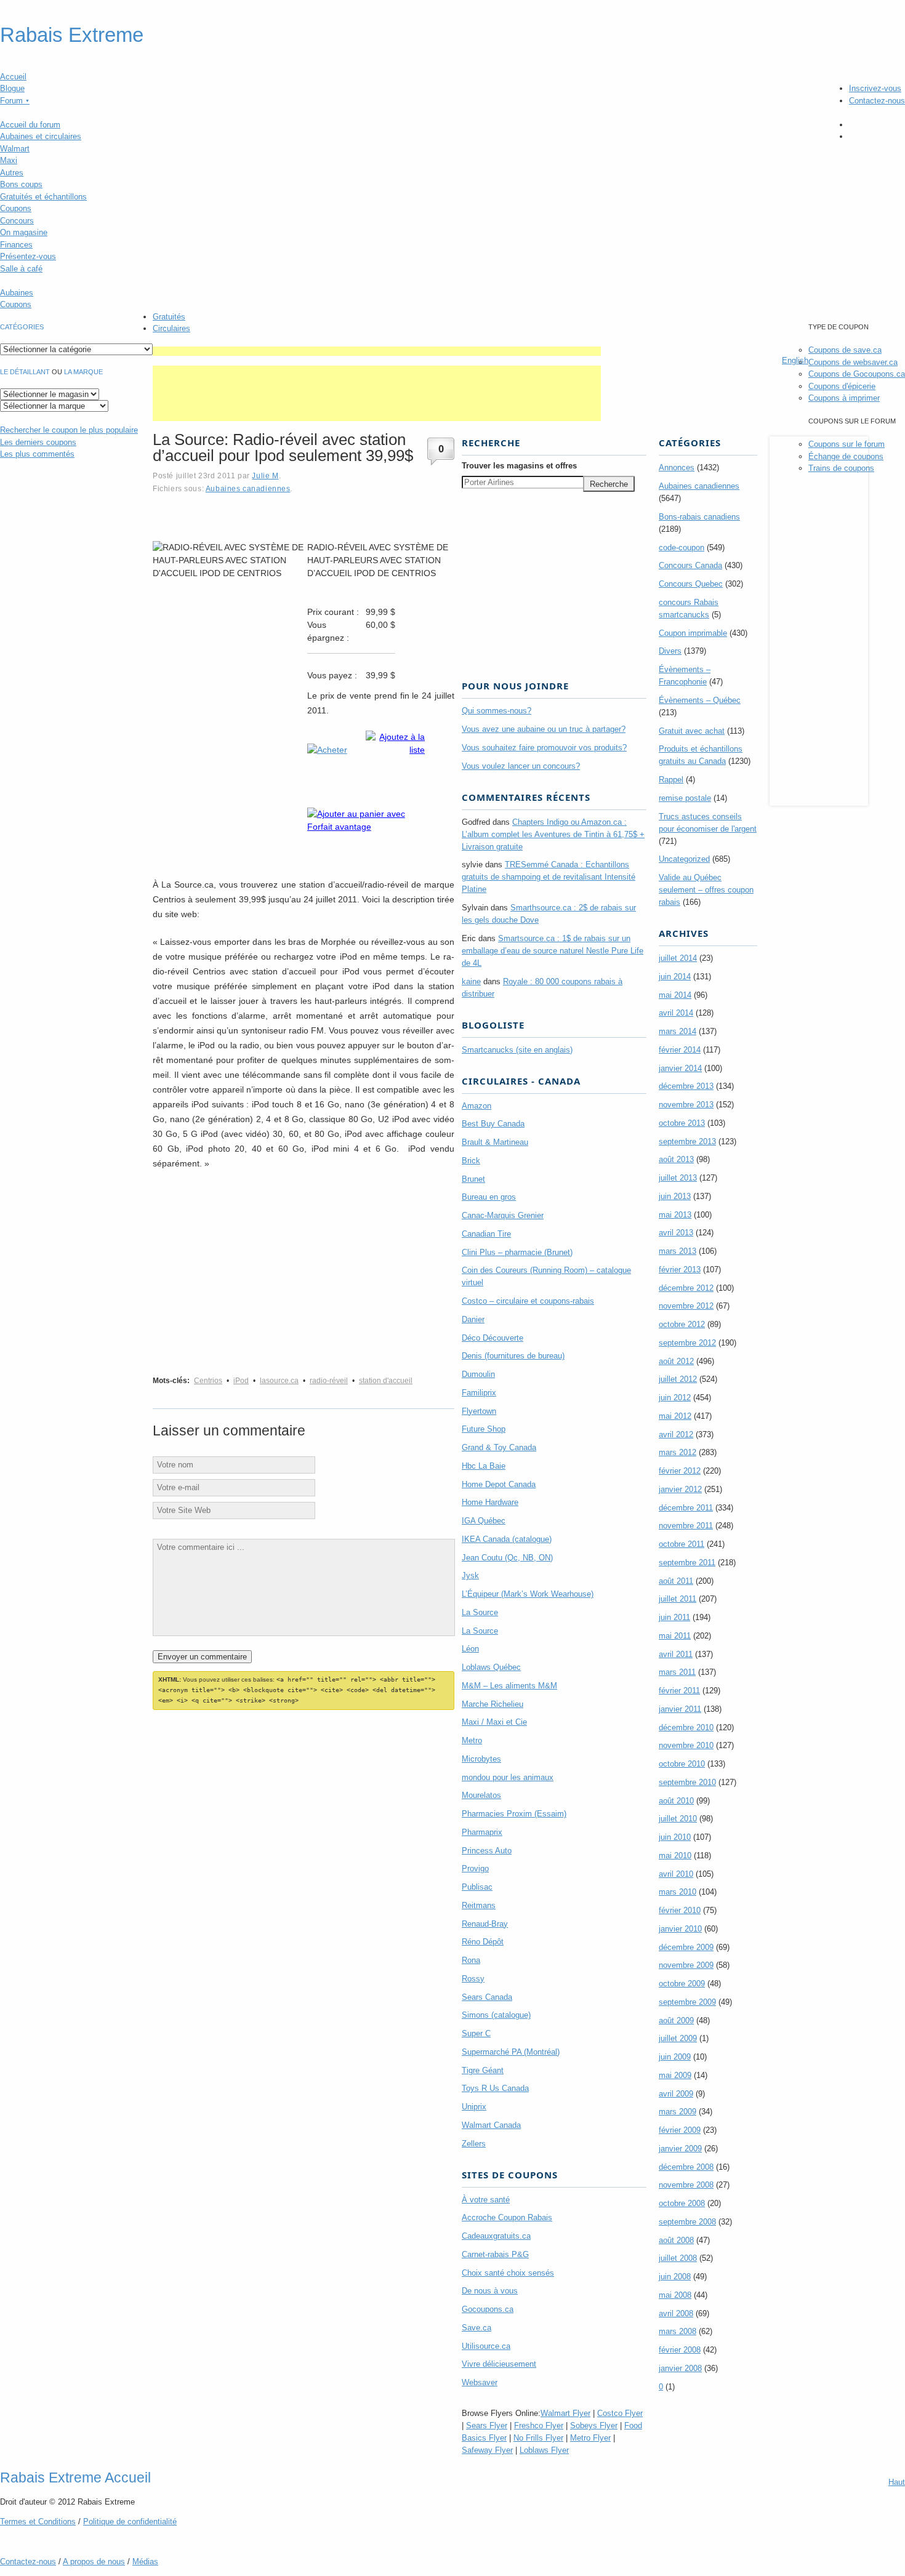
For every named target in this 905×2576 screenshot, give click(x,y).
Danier (473, 1319)
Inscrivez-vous (875, 88)
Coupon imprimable (693, 633)
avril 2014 (676, 1013)
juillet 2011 (678, 1599)
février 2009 (680, 2130)
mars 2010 (678, 1892)
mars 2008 (678, 2331)
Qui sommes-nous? (497, 711)
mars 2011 (677, 1672)
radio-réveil (329, 1381)
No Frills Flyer (538, 2438)
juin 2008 (675, 2277)
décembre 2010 (686, 1727)
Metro (472, 1740)
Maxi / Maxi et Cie (494, 1722)
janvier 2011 (680, 1709)
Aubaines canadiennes (248, 488)
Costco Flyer (620, 2413)
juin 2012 (675, 1398)
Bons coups (21, 184)
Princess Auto (487, 1851)
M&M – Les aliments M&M (509, 1686)
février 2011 (679, 1691)
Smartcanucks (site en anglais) (517, 1050)
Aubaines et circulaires (41, 136)
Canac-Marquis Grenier (503, 1215)
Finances (16, 245)
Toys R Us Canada (495, 2088)
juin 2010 (675, 1837)
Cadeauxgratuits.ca (496, 2236)
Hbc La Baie (484, 1466)
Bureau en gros (489, 1197)
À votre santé (486, 2200)
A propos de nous (94, 2562)
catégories (22, 327)
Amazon (477, 1106)
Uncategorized (684, 859)
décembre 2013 (686, 1086)
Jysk (470, 1575)
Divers (670, 651)
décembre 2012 (686, 1288)
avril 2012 (676, 1434)
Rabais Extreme (72, 35)
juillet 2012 (678, 1379)
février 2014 (680, 1050)
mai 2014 (675, 995)
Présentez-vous (28, 256)
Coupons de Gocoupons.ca (857, 374)
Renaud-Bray (485, 1924)
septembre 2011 (687, 1563)
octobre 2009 (682, 1984)
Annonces (677, 467)
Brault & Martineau (495, 1142)
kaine (471, 981)
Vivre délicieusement (499, 2364)
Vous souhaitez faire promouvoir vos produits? (544, 748)
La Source (480, 1612)
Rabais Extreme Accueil (75, 2478)
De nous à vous (490, 2291)
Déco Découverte (493, 1338)
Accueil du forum (30, 125)
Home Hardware (490, 1502)
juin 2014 (675, 977)
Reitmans (479, 1905)
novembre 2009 (686, 1965)
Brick (471, 1161)
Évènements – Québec (700, 700)
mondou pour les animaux (508, 1777)
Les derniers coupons (38, 442)
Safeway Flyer (487, 2450)
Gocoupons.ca (488, 2309)
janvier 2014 (680, 1068)
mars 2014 (678, 1031)
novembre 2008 (686, 2185)
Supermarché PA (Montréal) (511, 2052)
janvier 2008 (680, 2368)
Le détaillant (25, 372)
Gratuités (169, 317)
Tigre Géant (483, 2070)
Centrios (208, 1381)
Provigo (475, 1868)
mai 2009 (675, 2075)
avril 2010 (676, 1874)
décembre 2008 (686, 2167)
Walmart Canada (491, 2125)
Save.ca (477, 2328)
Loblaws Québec (491, 1667)
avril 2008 (676, 2313)
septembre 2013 (687, 1142)
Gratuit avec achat (692, 731)
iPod (241, 1381)
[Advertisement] (377, 351)
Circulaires (171, 328)
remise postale (685, 798)
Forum (15, 101)
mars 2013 (678, 1251)
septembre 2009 (687, 2002)
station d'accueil (386, 1381)
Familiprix (479, 1393)
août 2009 (676, 2020)
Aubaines (17, 293)
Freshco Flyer (539, 2426)
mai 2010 (675, 1856)
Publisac (477, 1887)
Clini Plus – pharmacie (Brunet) (517, 1252)
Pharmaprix (482, 1832)
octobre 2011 (682, 1544)
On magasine (24, 232)
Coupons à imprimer (844, 398)
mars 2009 (678, 2112)
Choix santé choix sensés (508, 2273)
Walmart (15, 149)
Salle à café (21, 269)
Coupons (16, 208)
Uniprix (474, 2107)
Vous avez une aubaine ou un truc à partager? (544, 729)
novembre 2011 (686, 1526)
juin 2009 (675, 2057)
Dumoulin (478, 1374)
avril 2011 (676, 1654)
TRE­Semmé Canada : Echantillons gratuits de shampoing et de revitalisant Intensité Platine (549, 877)
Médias (145, 2562)
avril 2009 (676, 2094)
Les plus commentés (37, 454)
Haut (897, 2482)
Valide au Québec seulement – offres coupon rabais (706, 890)
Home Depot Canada (499, 1484)
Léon (470, 1649)
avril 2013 (676, 1233)
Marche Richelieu (493, 1704)
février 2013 (680, 1270)
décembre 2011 (686, 1508)
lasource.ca (279, 1381)
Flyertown (479, 1411)
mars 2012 (678, 1452)
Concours (17, 221)
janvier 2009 (680, 2149)
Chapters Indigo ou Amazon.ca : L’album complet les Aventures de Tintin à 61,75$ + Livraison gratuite (553, 834)
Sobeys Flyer (594, 2426)
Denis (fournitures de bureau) (513, 1356)
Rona (471, 1960)
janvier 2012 (680, 1489)
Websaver (480, 2382)
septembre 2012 (687, 1343)
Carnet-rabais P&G (495, 2254)
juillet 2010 (678, 1819)
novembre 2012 (686, 1306)
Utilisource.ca (486, 2346)
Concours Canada (690, 565)
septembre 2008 (687, 2222)
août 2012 (676, 1361)
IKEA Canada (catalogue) (507, 1539)
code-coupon (682, 548)
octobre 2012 (682, 1324)
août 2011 (676, 1581)
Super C (476, 2033)
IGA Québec (484, 1521)
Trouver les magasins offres (519, 466)
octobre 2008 (682, 2203)
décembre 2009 (686, 1947)
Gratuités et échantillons (43, 197)
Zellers (474, 2144)
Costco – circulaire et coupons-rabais (528, 1301)
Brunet (473, 1179)
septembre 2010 (687, 1782)
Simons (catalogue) (496, 2015)
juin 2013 (675, 1196)
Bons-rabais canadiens (699, 517)
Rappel (671, 780)
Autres (12, 173)
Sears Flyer (487, 2426)
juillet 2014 (678, 958)
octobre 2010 (682, 1764)
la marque (83, 372)
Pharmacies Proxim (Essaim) (514, 1814)
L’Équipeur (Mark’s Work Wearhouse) (528, 1594)
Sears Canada (487, 1997)
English (795, 360)
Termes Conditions (38, 2522)
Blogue (12, 88)
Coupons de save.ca (845, 350)
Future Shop (484, 1429)
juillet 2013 (678, 1178)
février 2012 (680, 1471)
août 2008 (676, 2240)
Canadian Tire (486, 1234)
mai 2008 (675, 2295)
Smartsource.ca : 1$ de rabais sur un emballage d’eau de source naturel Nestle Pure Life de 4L (553, 951)
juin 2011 (674, 1617)
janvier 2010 (680, 1929)
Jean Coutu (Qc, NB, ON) (507, 1558)
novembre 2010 (686, 1745)
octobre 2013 (682, 1123)
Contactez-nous (877, 101)
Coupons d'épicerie (842, 386)
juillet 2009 (678, 2038)
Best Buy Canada (493, 1124)
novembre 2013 (686, 1105)
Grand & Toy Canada (499, 1447)
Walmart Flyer (565, 2413)
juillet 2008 (678, 2258)
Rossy (473, 1979)
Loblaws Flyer (544, 2450)
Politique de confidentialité (130, 2522)
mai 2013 (675, 1215)
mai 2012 (675, 1416)
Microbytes (481, 1759)
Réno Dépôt (483, 1942)
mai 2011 (675, 1636)
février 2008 (680, 2350)
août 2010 (676, 1801)
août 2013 (676, 1159)
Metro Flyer (590, 2438)
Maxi (9, 160)
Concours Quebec (691, 584)
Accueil (13, 77)
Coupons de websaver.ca (853, 362)
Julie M (265, 475)
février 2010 (680, 1910)
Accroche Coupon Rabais (507, 2217)
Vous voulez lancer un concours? (521, 766)
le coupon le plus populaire (69, 430)
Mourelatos (481, 1795)
